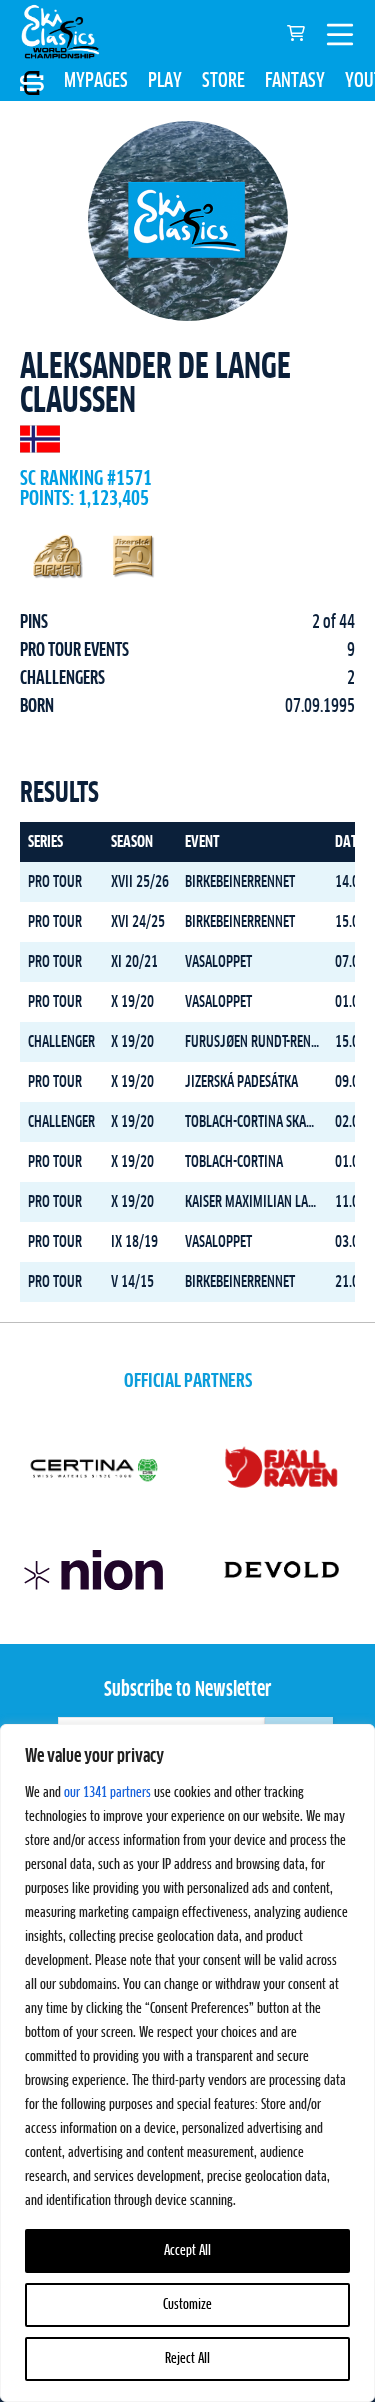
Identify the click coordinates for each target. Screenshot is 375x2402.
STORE (223, 81)
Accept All (187, 2251)
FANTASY (295, 81)
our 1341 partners (107, 1793)
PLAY (165, 81)
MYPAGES (96, 81)
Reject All (187, 2359)
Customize (187, 2305)
